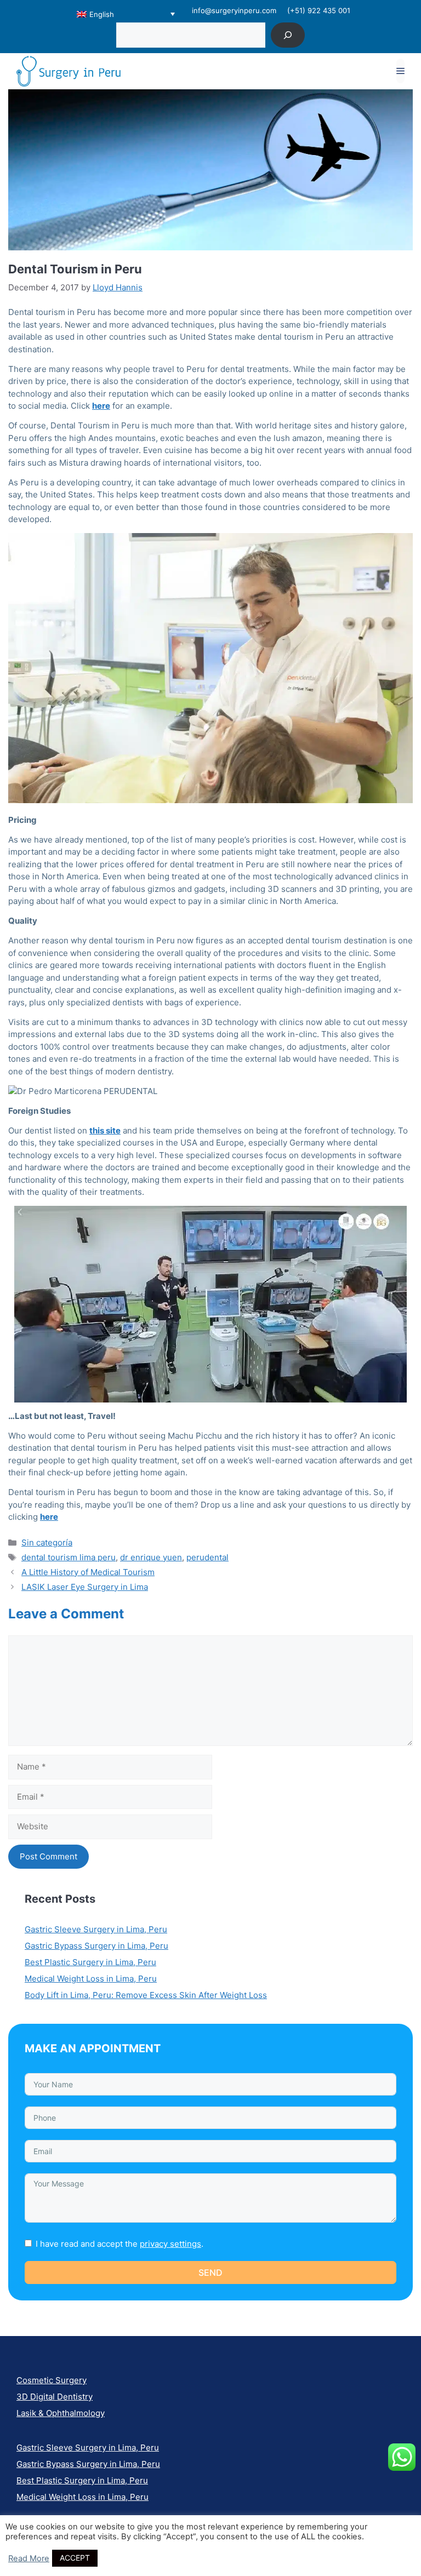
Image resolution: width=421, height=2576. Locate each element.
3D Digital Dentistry (55, 2397)
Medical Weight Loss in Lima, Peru (91, 1979)
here (49, 1517)
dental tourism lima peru (69, 1557)
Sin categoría (47, 1542)
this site (105, 1130)
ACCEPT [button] (75, 2558)
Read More (29, 2558)
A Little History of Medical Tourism (88, 1572)
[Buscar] (288, 35)
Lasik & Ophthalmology (61, 2413)
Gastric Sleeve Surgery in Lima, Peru (96, 1929)
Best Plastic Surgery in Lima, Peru (90, 1962)
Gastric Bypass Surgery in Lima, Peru (96, 1946)
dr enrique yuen (151, 1557)
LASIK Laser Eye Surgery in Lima (85, 1587)
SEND (210, 2272)
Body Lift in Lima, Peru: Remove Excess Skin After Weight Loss (146, 1995)
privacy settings (170, 2244)
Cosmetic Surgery (52, 2380)
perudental (207, 1557)
